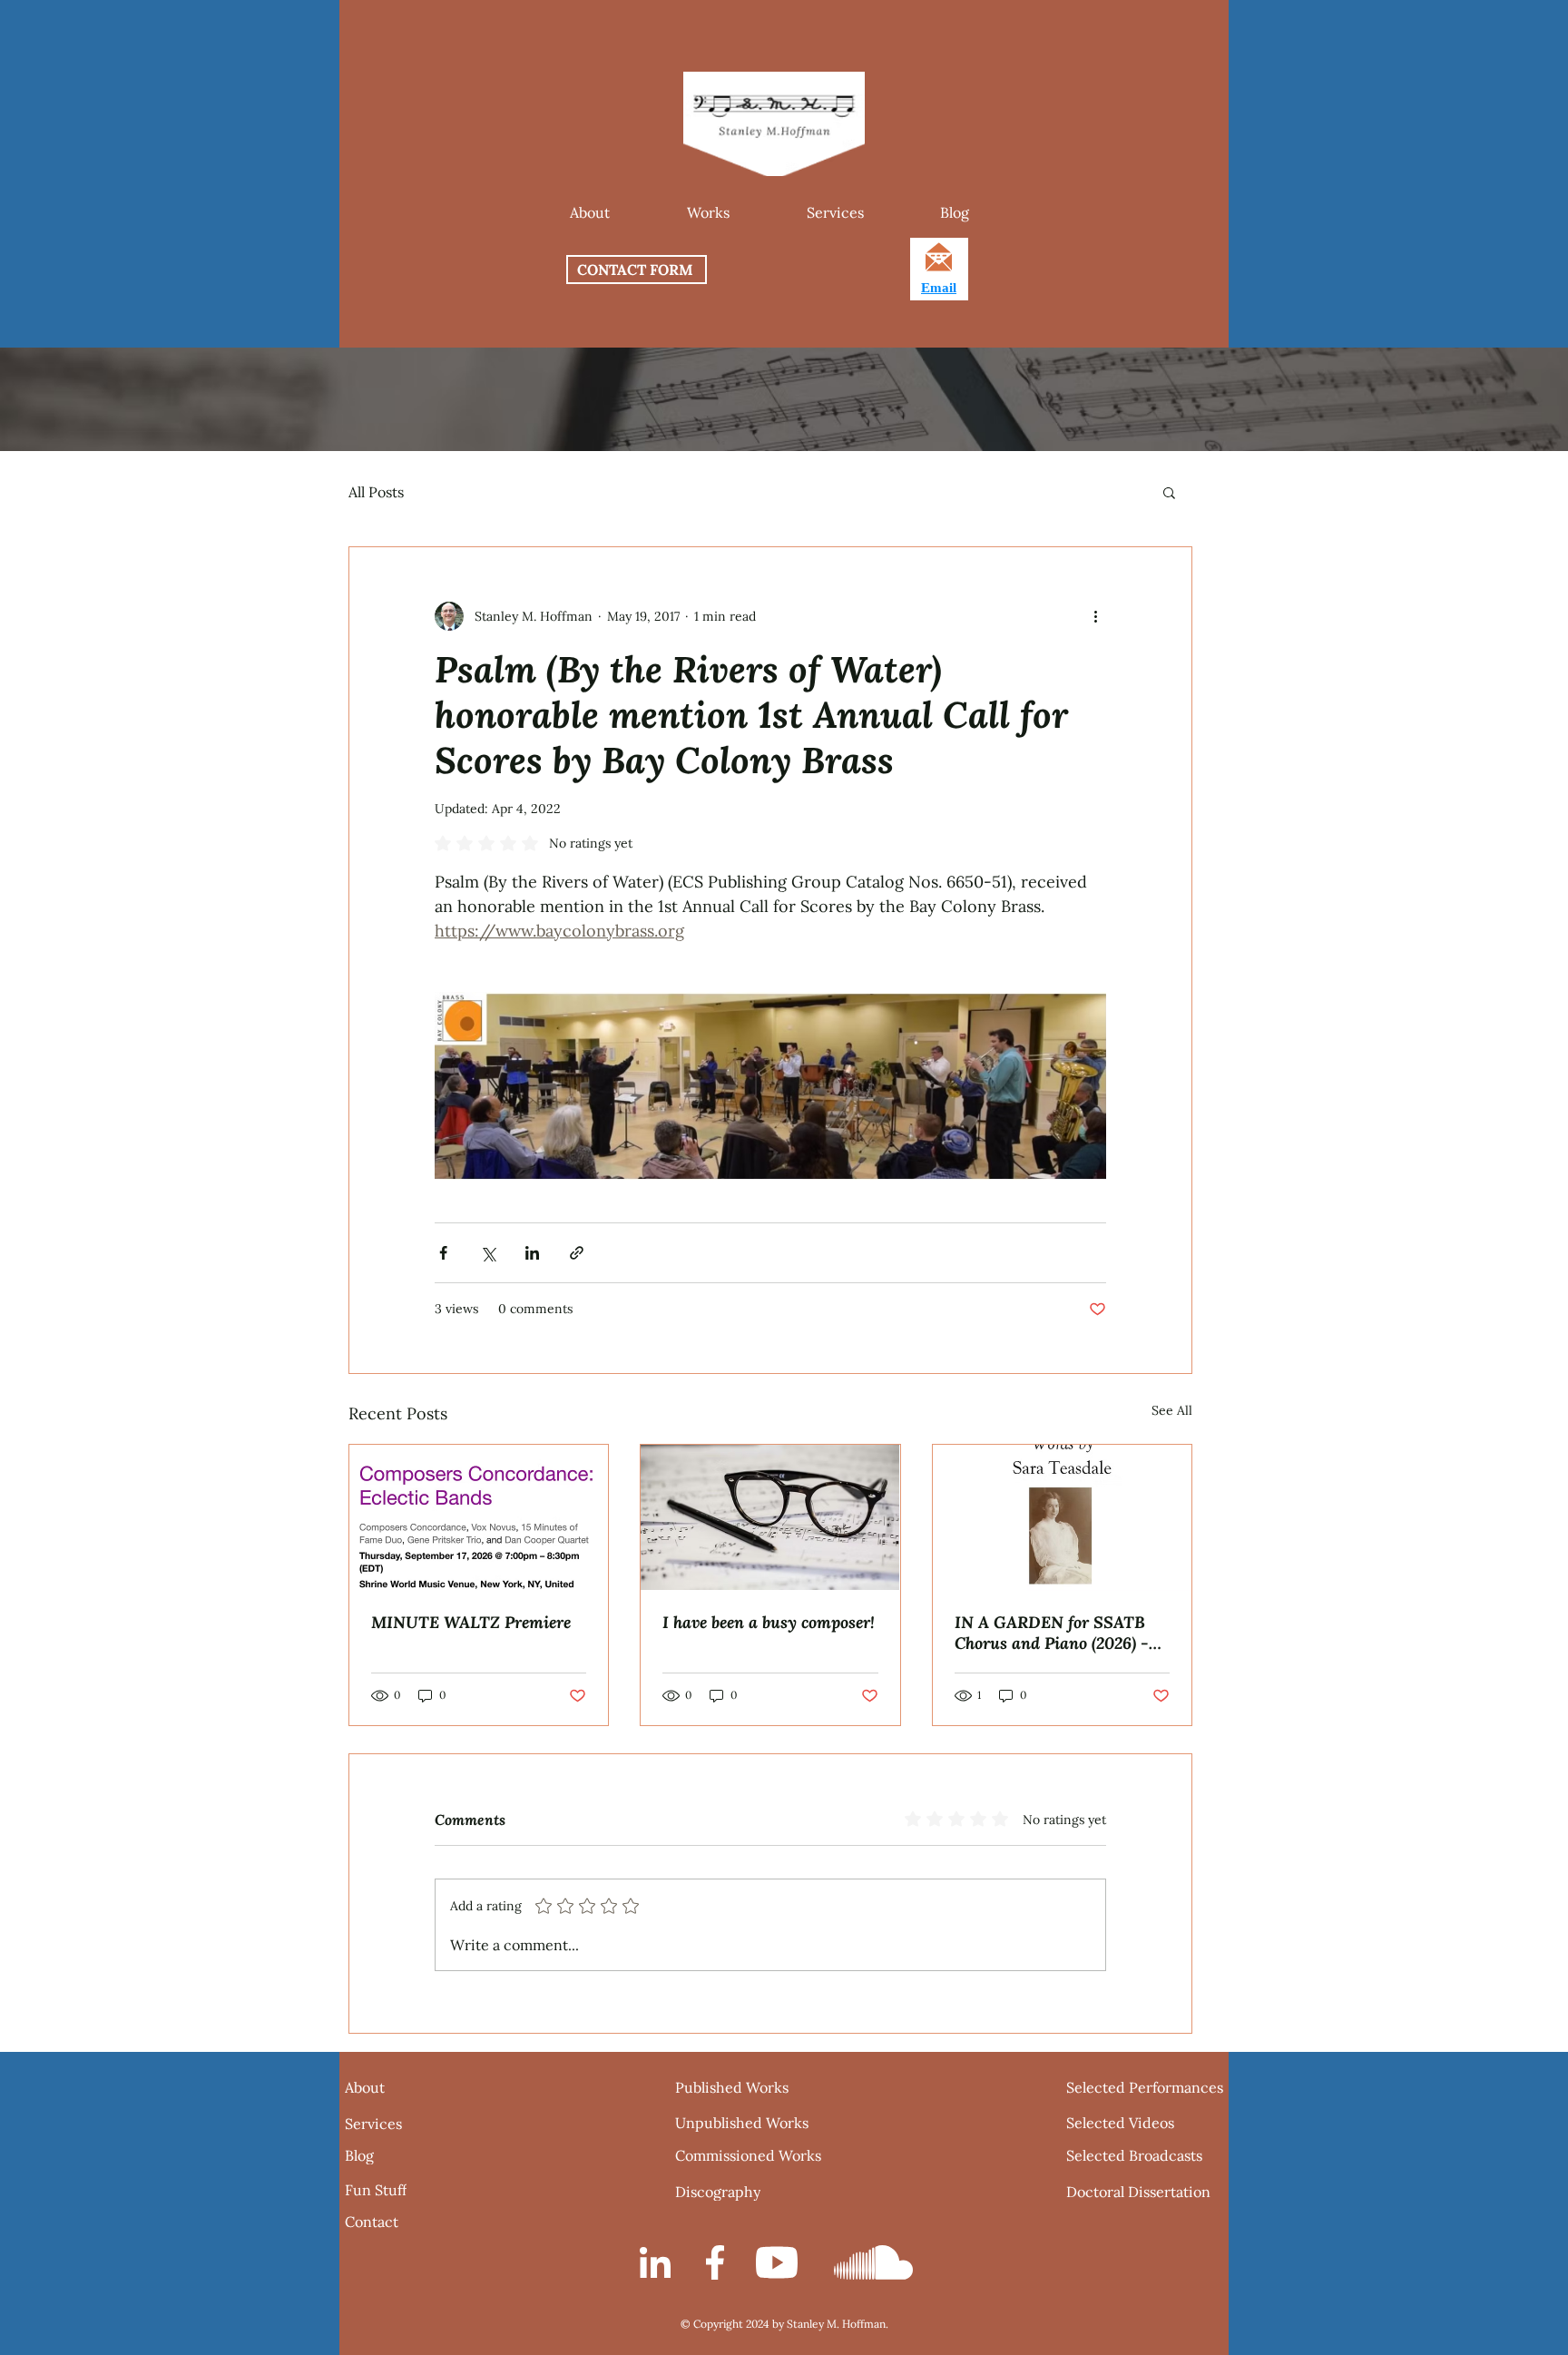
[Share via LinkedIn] (532, 1253)
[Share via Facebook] (443, 1253)
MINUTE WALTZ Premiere (471, 1622)
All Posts (376, 492)
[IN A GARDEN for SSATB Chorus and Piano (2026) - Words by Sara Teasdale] (1062, 1518)
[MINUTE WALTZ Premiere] (479, 1517)
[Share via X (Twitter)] (488, 1253)
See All (1172, 1410)
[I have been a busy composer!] (770, 1517)
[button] (708, 212)
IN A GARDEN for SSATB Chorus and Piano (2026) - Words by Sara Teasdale (1052, 1633)
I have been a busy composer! (769, 1622)
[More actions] (1095, 616)
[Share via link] (577, 1253)
